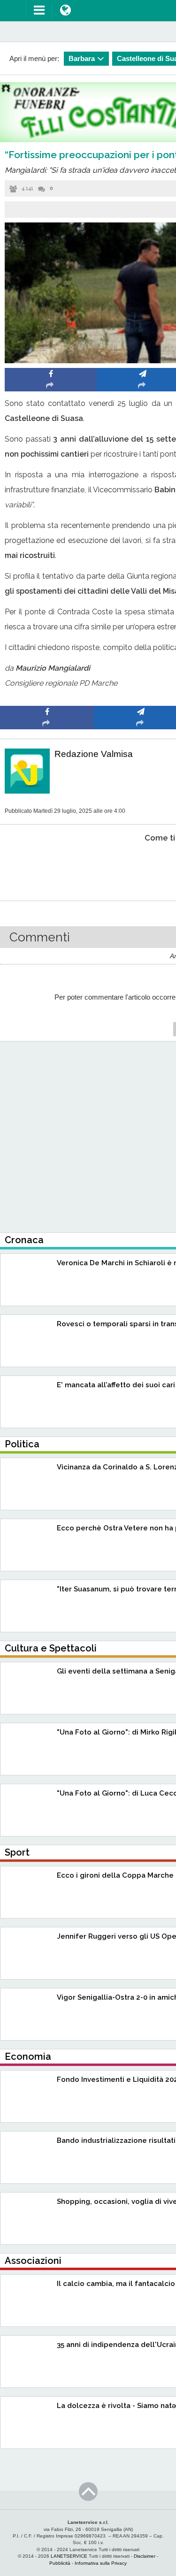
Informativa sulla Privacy (101, 2563)
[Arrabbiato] (47, 867)
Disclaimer (145, 2556)
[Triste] (141, 867)
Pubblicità (60, 2563)
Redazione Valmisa (94, 754)
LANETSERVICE (69, 2556)
